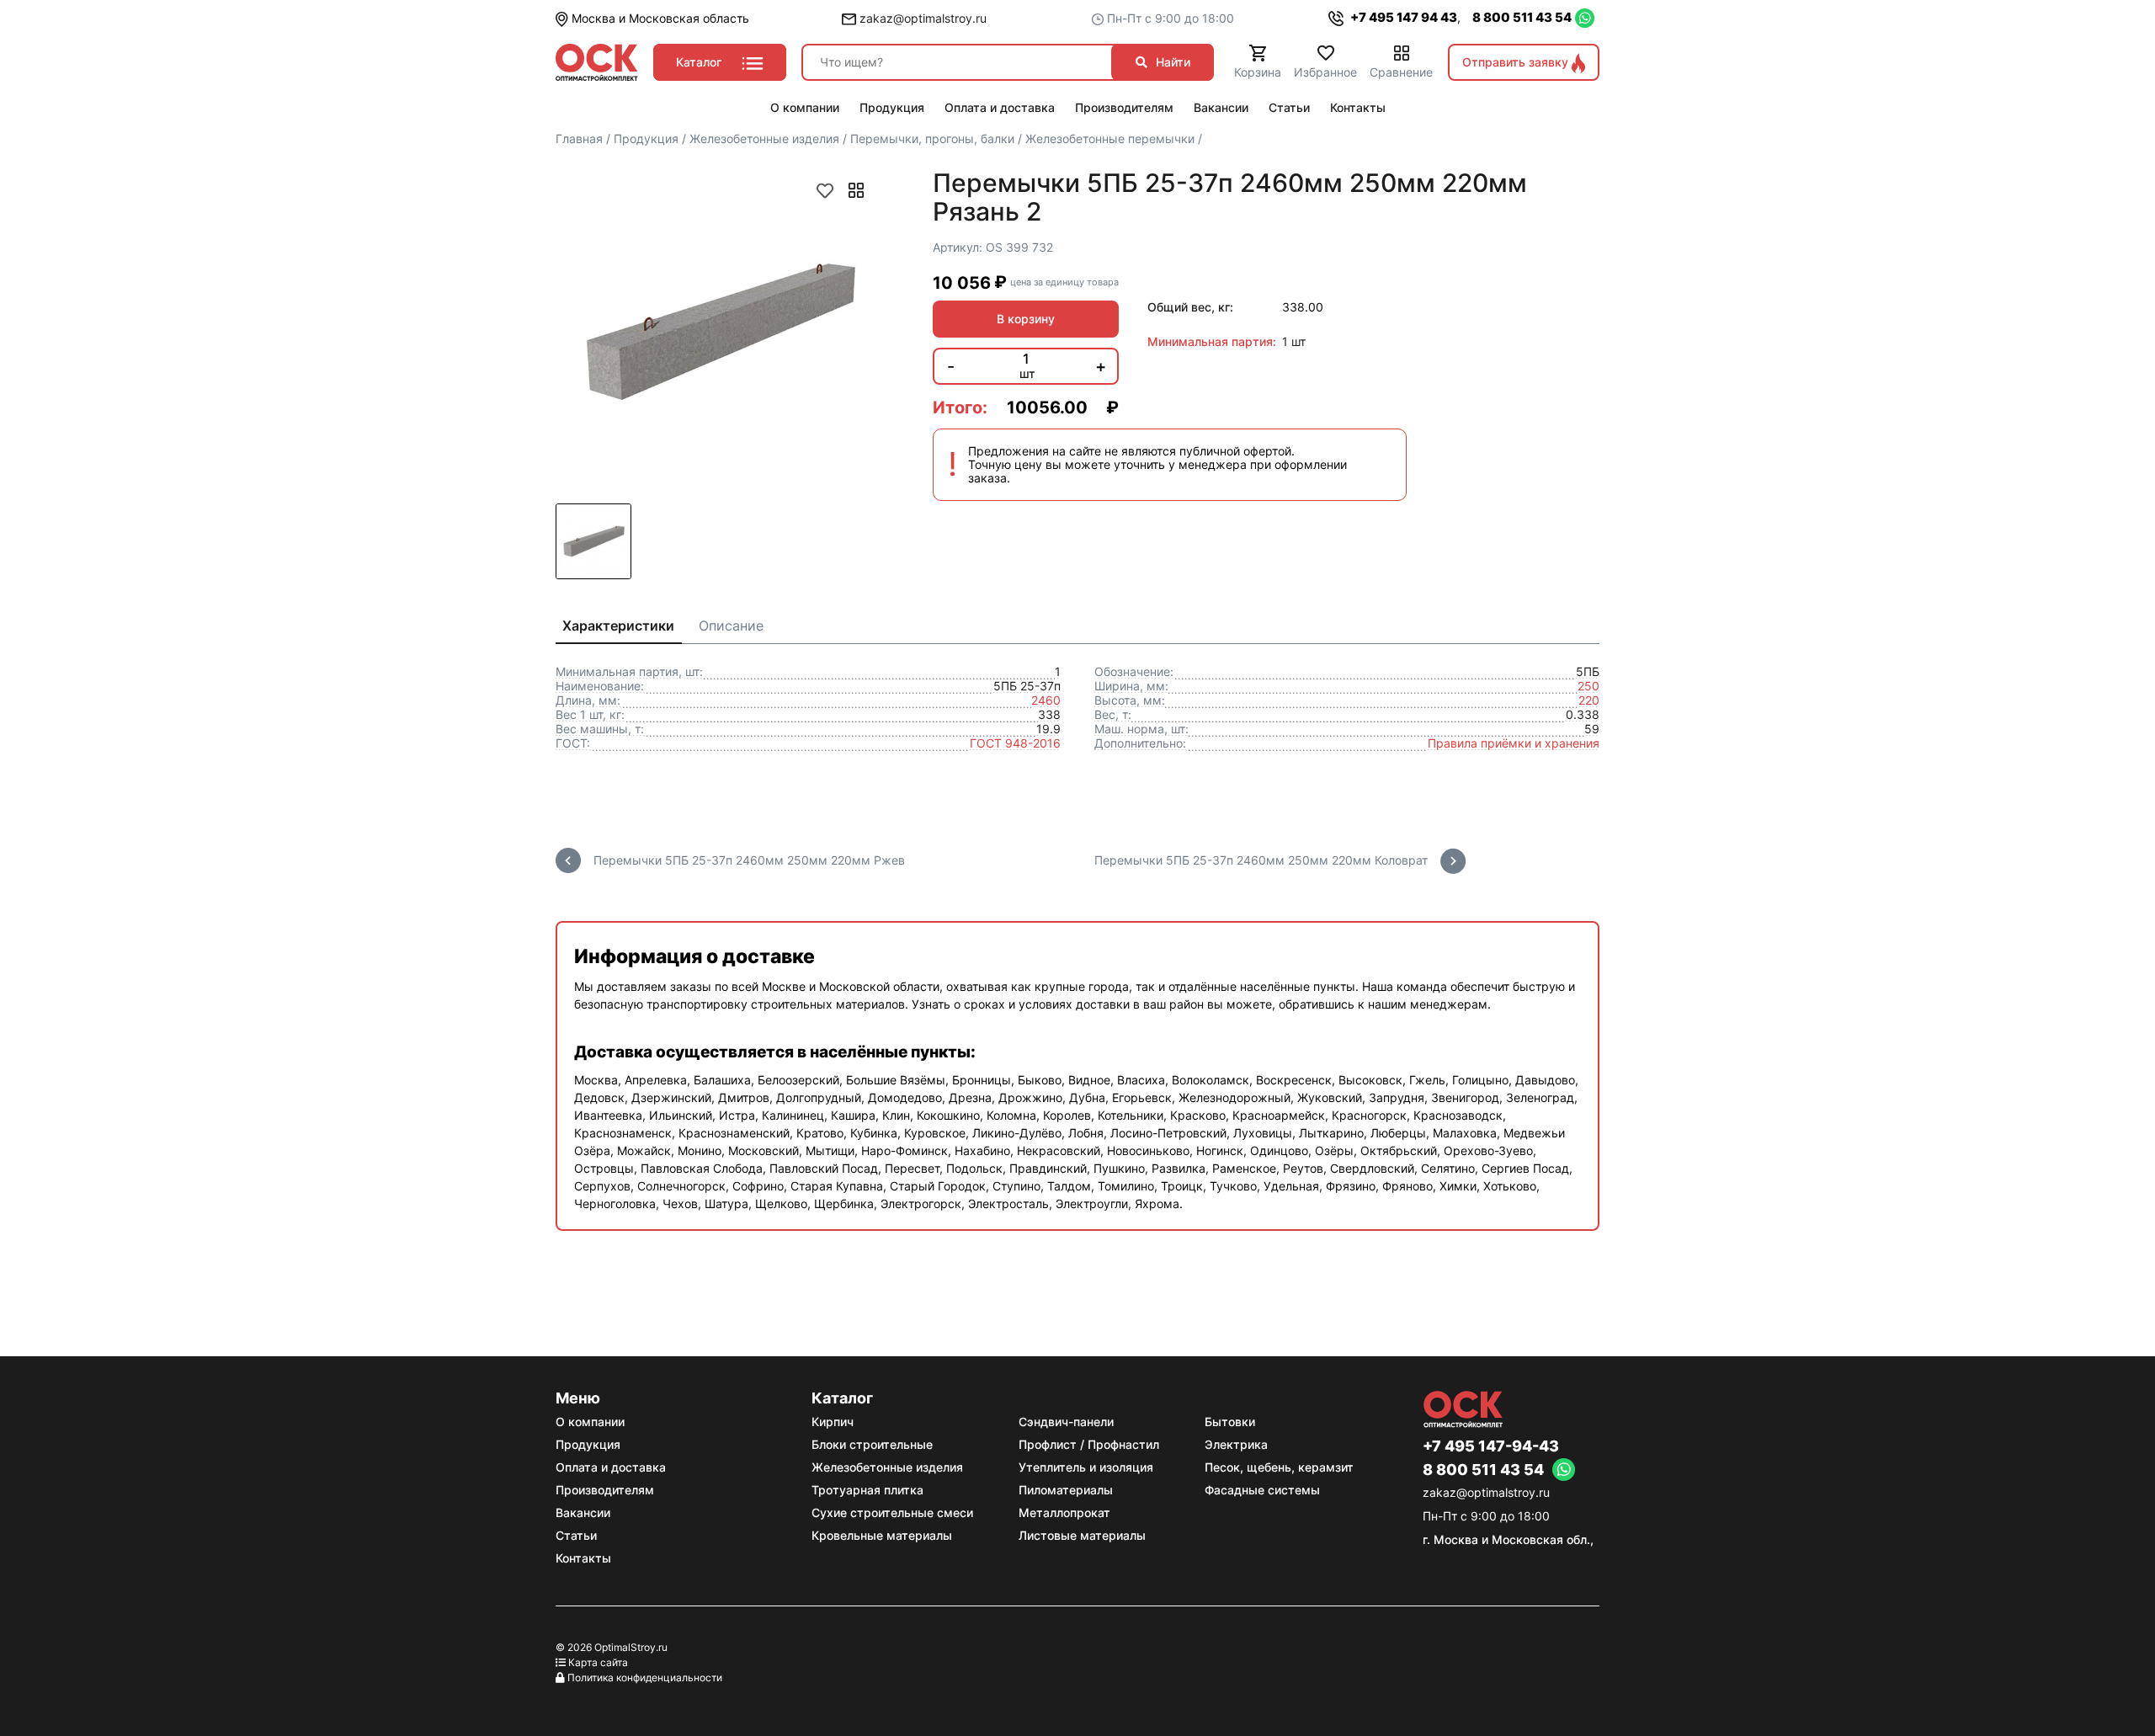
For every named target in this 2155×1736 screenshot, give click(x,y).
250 (1588, 686)
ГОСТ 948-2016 (1015, 743)
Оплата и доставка (611, 1467)
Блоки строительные (872, 1444)
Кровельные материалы (882, 1535)
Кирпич (833, 1422)
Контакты (583, 1558)
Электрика (1236, 1444)
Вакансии (583, 1512)
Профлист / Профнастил (1089, 1444)
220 (1589, 700)
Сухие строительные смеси (892, 1512)
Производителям (605, 1490)
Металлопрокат (1064, 1512)
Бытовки (1230, 1422)
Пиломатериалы (1066, 1490)
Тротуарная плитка (867, 1490)
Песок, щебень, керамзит (1279, 1467)
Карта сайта (598, 1662)
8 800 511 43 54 (1522, 17)
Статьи (576, 1535)
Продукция (588, 1444)
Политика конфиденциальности (645, 1677)
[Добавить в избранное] (825, 190)
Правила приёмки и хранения (1514, 743)
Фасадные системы (1262, 1490)
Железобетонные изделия (887, 1467)
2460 (1046, 700)
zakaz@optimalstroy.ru (921, 18)
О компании (590, 1422)
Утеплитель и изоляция (1086, 1467)
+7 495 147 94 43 (1402, 17)
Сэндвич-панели (1066, 1422)
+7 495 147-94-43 (1491, 1446)
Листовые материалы (1082, 1535)
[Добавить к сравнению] (856, 190)
